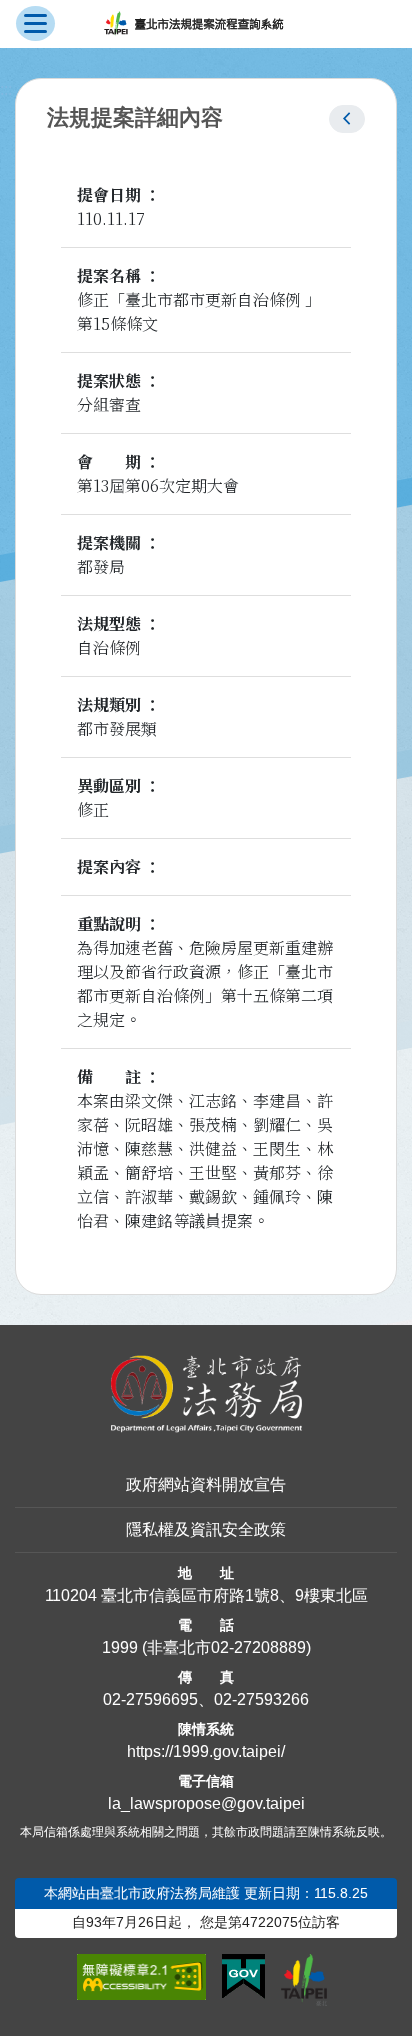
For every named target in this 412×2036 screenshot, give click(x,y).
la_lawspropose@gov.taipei (206, 1803)
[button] (347, 119)
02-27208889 (258, 1647)
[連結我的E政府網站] (243, 1977)
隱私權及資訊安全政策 (206, 1529)
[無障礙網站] (141, 1977)
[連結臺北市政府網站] (304, 1980)
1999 (120, 1647)
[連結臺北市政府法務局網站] (206, 1394)
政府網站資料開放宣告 (206, 1484)
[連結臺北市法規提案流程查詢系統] (193, 24)
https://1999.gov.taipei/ (206, 1751)
